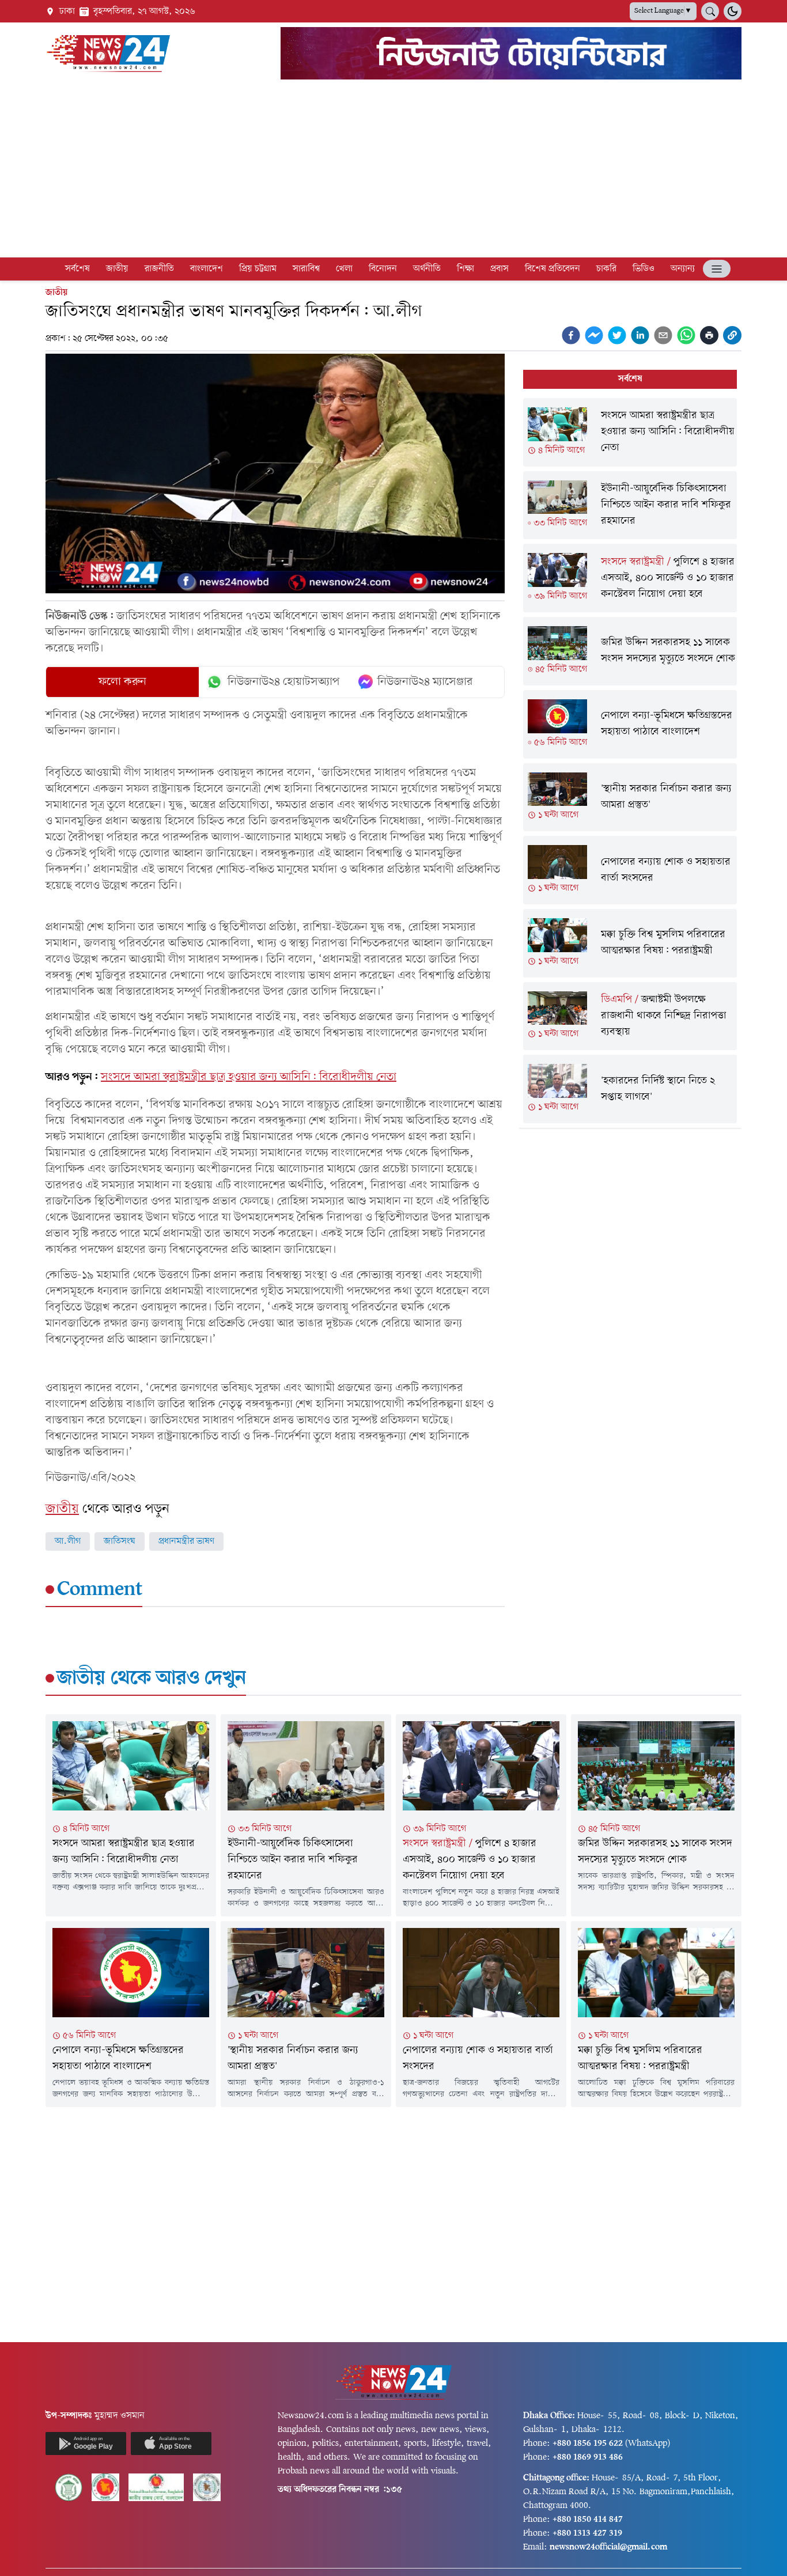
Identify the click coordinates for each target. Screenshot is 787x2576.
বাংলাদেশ (207, 269)
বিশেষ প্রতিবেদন (553, 269)
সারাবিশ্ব (306, 269)
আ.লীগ (68, 1541)
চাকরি (606, 269)
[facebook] (571, 335)
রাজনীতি (159, 269)
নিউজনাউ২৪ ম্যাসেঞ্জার (425, 682)
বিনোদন (383, 269)
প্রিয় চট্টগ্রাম (258, 269)
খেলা (344, 269)
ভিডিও (644, 269)
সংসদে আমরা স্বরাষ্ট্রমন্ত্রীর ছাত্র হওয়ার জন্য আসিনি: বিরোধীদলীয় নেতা (249, 1077)
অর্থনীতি (427, 269)
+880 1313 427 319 (587, 2533)
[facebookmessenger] (594, 335)
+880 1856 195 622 (588, 2444)
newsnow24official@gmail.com (608, 2547)
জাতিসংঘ (120, 1541)
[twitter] (617, 335)
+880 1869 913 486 (588, 2457)
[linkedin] (640, 335)
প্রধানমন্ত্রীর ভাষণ (186, 1541)
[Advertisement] (393, 171)
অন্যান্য (683, 269)
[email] (663, 335)
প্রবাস (500, 269)
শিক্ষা (466, 269)
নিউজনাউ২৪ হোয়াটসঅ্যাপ (284, 682)
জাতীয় (117, 269)
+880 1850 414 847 (588, 2520)
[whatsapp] (686, 335)
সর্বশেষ (77, 269)
